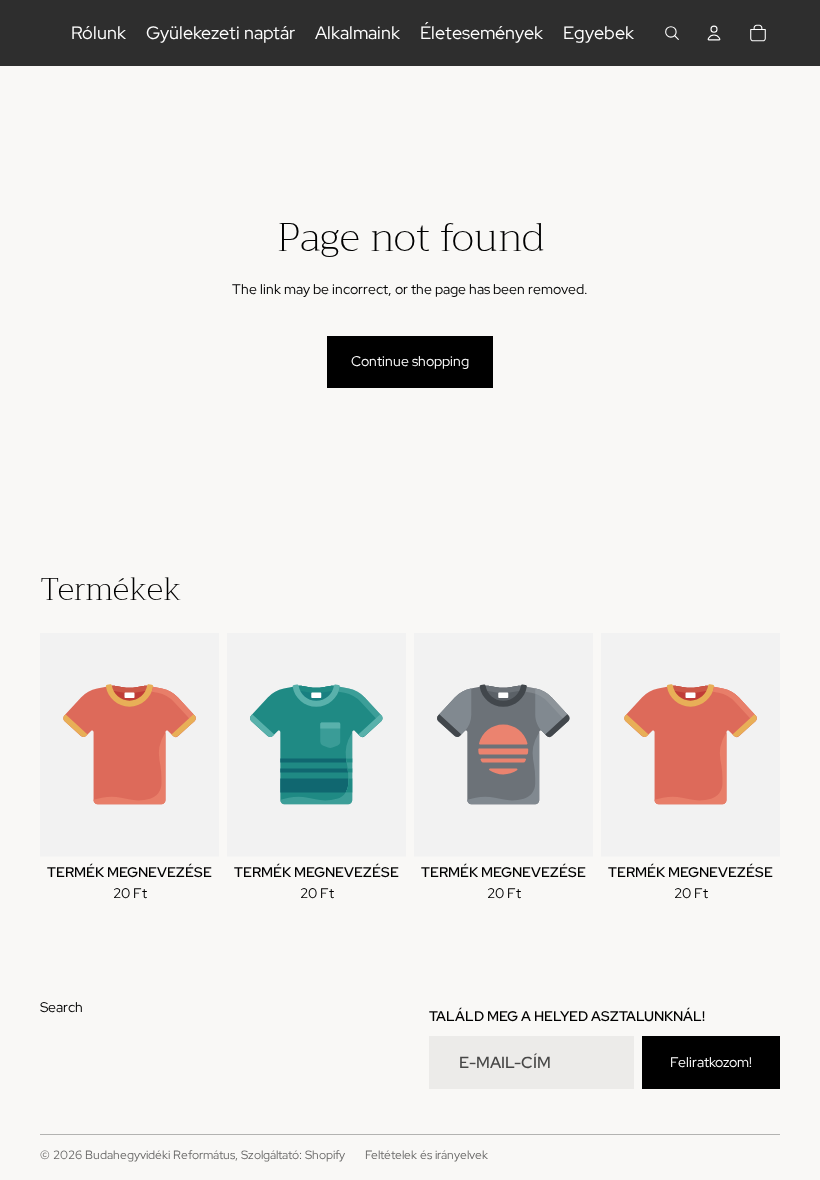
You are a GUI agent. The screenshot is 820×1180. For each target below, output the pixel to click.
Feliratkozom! (711, 1062)
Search (61, 1007)
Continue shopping (410, 361)
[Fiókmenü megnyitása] (714, 33)
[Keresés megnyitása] (672, 33)
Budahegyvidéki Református (160, 1155)
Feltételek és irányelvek (426, 1155)
